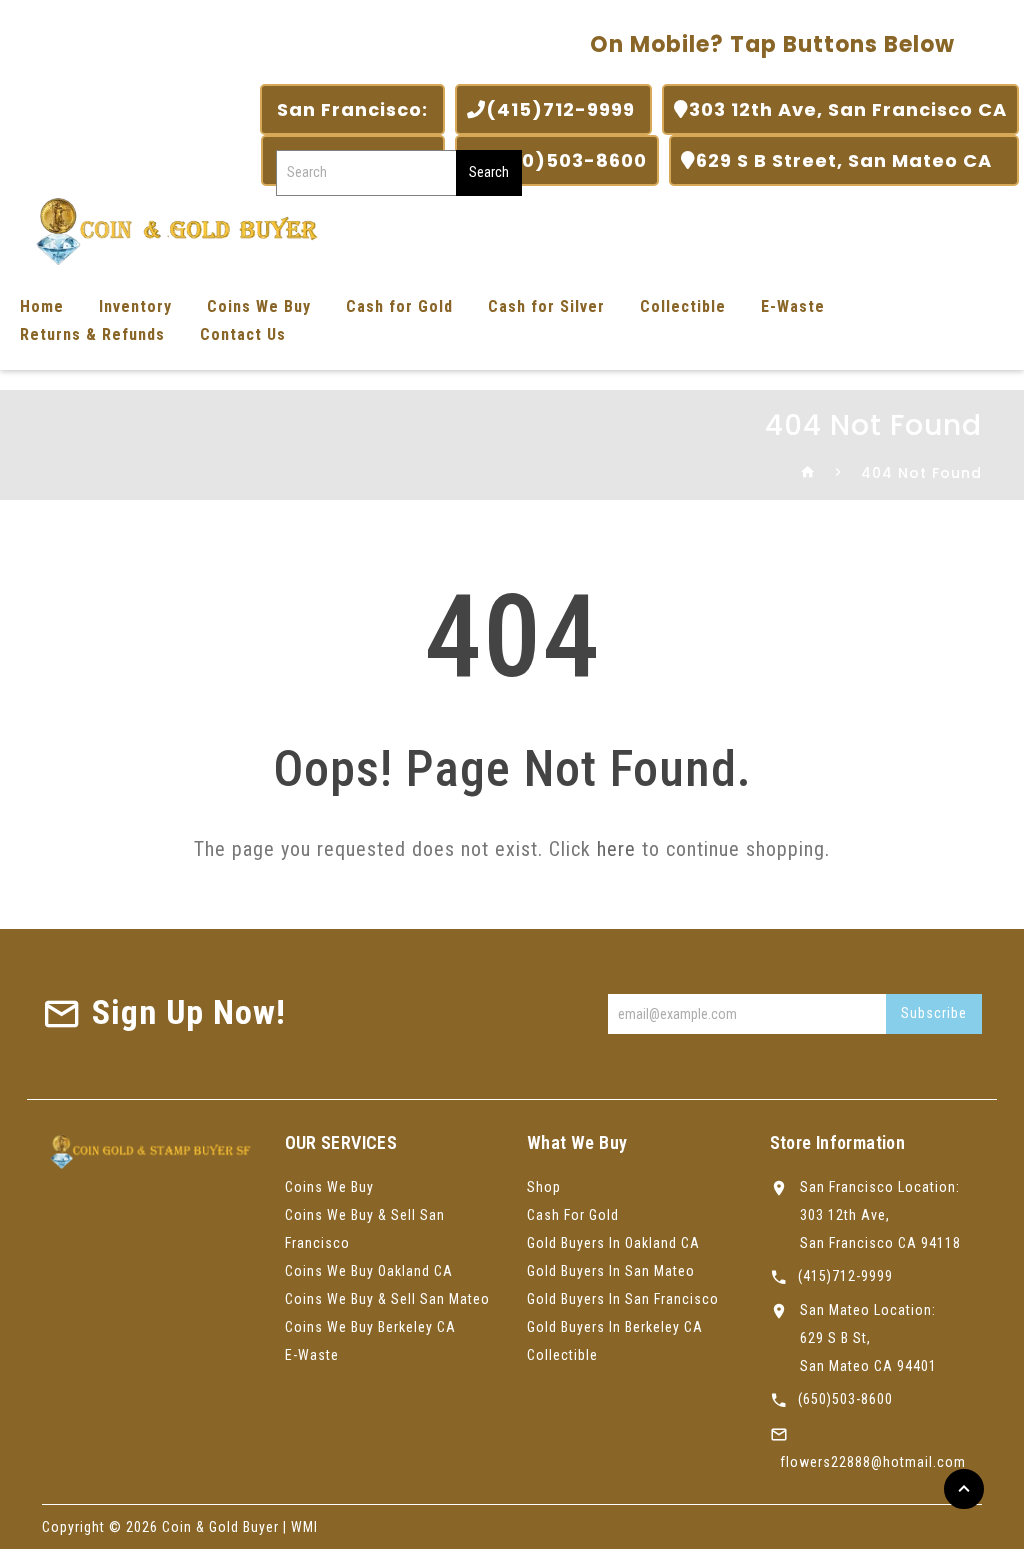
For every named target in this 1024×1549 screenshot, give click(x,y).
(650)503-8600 (566, 160)
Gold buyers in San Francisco (623, 1299)
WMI (304, 1527)
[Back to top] (964, 1489)
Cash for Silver (546, 306)
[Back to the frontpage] (808, 473)
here (616, 849)
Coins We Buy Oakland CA (369, 1271)
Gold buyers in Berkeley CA (615, 1327)
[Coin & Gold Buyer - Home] (170, 229)
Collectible (683, 306)
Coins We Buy (259, 306)
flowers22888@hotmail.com (873, 1462)
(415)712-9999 (563, 109)
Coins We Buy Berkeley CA (370, 1327)
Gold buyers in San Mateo (611, 1271)
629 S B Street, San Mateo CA (851, 160)
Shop (544, 1187)
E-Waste (793, 306)
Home (42, 306)
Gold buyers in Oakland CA (613, 1243)
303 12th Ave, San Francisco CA (848, 109)
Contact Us (243, 334)
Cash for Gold (399, 306)
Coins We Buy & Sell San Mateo (387, 1299)
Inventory (135, 306)
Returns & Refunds (92, 334)
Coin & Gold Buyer (220, 1527)
